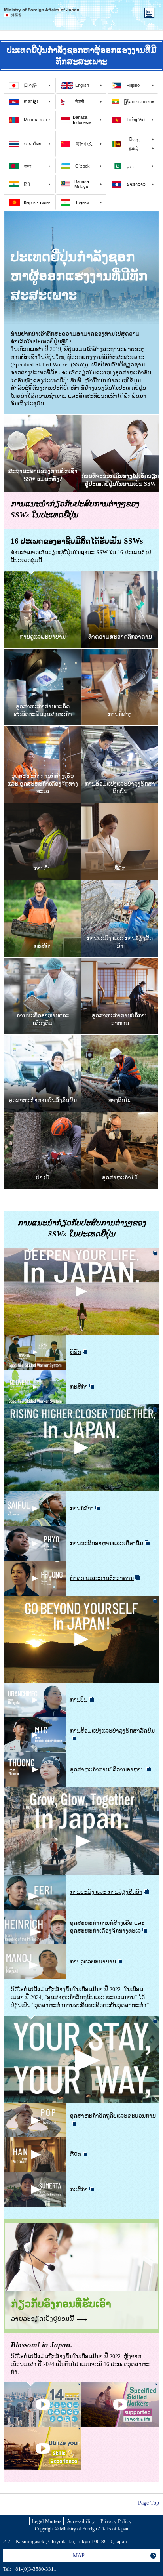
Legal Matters (46, 2522)
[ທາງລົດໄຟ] (120, 1039)
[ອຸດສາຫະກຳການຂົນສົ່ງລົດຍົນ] (43, 1039)
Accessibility (81, 2522)
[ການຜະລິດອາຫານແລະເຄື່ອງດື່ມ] (43, 961)
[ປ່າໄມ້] (43, 1116)
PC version (149, 13)
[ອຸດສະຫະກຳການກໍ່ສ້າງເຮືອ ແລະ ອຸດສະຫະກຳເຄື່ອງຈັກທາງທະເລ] (43, 730)
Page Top (149, 2503)
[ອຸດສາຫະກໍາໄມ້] (120, 1116)
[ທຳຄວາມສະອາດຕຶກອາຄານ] (120, 575)
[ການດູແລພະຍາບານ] (43, 575)
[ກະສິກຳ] (43, 884)
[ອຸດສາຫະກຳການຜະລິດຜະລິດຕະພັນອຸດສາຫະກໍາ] (43, 652)
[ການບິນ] (43, 807)
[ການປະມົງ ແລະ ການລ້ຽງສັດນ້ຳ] (120, 884)
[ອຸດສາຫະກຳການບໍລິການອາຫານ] (120, 961)
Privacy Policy (116, 2522)
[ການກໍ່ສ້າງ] (120, 652)
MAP (79, 2555)
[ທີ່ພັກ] (120, 807)
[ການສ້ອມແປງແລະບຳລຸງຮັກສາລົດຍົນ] (120, 730)
